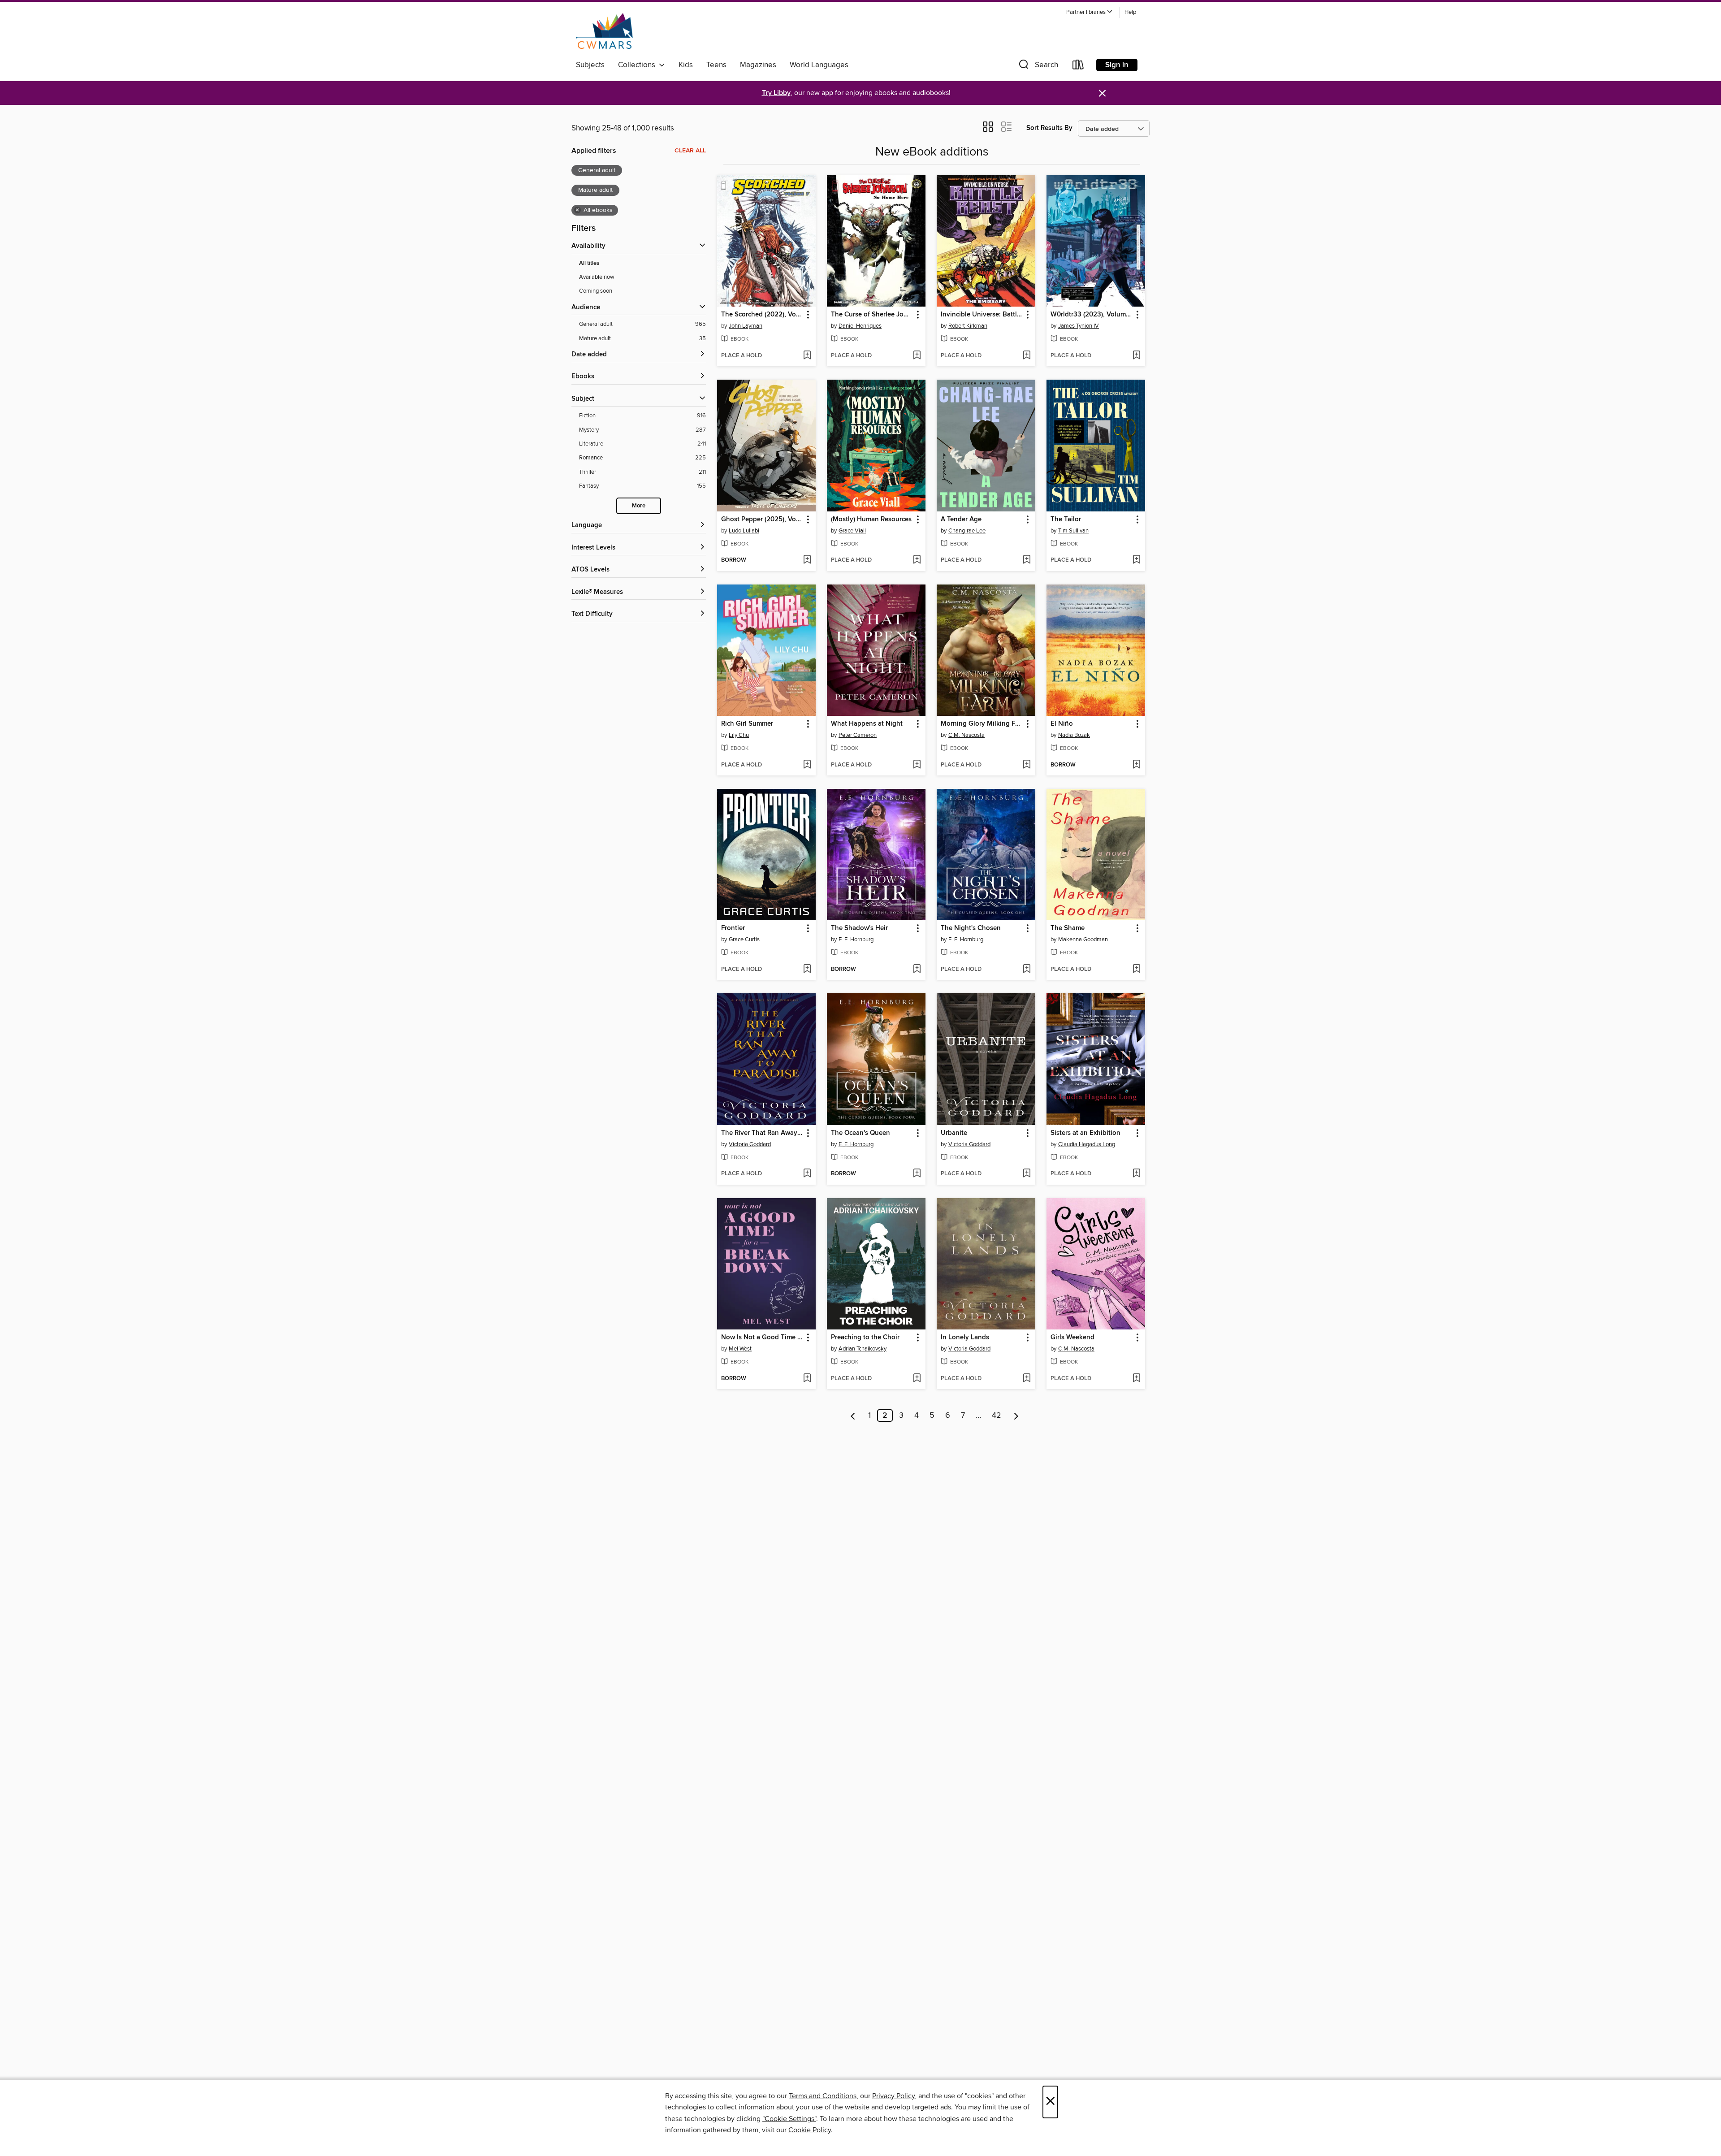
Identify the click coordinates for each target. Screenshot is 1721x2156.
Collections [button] (638, 65)
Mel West (740, 1349)
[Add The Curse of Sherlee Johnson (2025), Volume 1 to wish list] (917, 356)
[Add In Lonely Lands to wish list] (1027, 1379)
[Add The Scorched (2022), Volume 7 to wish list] (807, 356)
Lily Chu (739, 735)
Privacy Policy (893, 2096)
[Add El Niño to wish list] (1136, 765)
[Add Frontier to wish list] (807, 970)
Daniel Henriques (860, 326)
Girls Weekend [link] (1072, 1338)
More (639, 506)
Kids (686, 65)
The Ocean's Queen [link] (860, 1133)
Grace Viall (852, 531)
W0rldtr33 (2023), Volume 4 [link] (1092, 315)
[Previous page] (853, 1416)
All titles (589, 263)
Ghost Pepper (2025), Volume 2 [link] (762, 520)
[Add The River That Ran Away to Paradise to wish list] (807, 1174)
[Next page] (1016, 1416)
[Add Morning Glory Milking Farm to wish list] (1027, 765)
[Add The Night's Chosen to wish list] (1027, 970)
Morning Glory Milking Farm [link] (982, 724)
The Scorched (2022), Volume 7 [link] (762, 315)
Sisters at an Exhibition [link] (1085, 1133)
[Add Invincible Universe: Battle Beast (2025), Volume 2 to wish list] (1027, 356)
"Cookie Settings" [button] (789, 2119)
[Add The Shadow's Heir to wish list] (917, 970)
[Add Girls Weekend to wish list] (1136, 1379)
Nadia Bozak (1074, 735)
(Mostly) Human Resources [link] (871, 520)
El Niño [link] (1062, 724)
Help (1130, 12)
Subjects (590, 65)
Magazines (758, 65)
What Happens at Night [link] (867, 724)
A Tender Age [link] (961, 520)
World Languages (819, 65)
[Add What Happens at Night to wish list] (917, 765)
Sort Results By (1049, 128)
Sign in (1117, 65)
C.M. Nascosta (966, 735)
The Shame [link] (1068, 928)
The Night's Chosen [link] (971, 928)
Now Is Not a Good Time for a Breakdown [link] (762, 1338)
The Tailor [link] (1066, 520)
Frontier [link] (733, 928)
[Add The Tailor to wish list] (1136, 560)
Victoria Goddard (750, 1144)
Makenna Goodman (1083, 939)
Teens (716, 65)
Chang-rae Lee (967, 531)
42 (997, 1416)
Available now (597, 277)
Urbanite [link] (954, 1133)
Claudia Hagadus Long (1087, 1144)
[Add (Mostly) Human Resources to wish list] (917, 560)
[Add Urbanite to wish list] (1027, 1174)
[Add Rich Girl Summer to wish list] (807, 765)
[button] (1090, 12)
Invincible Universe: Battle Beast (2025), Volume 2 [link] (982, 315)
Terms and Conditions (823, 2096)
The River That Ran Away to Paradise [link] (762, 1133)
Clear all (690, 151)
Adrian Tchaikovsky (863, 1349)
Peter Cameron (858, 735)
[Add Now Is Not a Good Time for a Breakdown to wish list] (807, 1379)
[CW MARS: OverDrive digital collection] (604, 31)
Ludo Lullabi (744, 531)
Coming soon (596, 291)
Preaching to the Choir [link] (865, 1338)
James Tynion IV (1079, 326)
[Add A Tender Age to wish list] (1027, 560)
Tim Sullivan (1073, 531)
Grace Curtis (744, 939)
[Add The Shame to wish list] (1136, 970)
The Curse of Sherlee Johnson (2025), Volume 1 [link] (872, 315)
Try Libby (776, 93)
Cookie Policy (810, 2130)
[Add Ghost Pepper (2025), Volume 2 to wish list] (807, 560)
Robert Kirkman (968, 326)
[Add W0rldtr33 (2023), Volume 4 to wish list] (1136, 356)
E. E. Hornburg (856, 939)
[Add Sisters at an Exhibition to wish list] (1136, 1174)
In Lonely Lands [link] (965, 1338)
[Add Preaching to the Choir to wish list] (917, 1379)
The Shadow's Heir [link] (859, 928)
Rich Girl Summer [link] (747, 724)
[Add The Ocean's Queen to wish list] (917, 1174)
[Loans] (1078, 67)
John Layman (746, 326)
